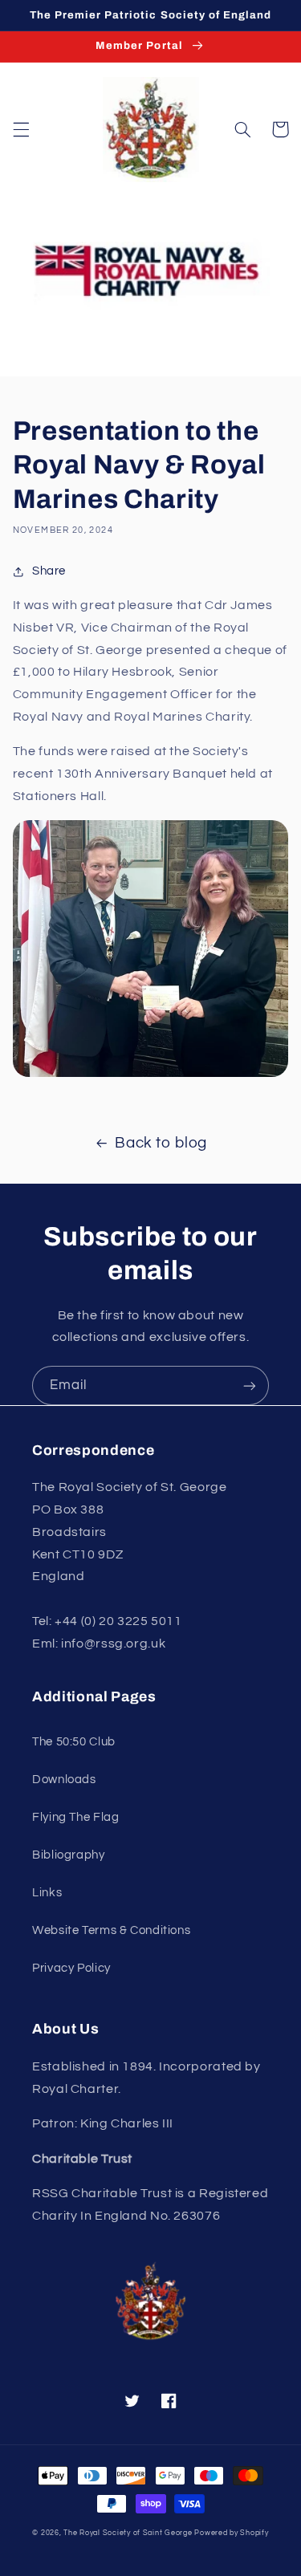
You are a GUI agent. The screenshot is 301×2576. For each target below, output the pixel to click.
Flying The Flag (75, 1817)
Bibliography (69, 1855)
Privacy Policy (71, 1968)
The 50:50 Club (74, 1742)
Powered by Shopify (231, 2533)
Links (47, 1893)
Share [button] (49, 571)
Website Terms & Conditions (111, 1930)
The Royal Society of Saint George (128, 2533)
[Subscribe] (250, 1386)
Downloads (64, 1780)
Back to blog (161, 1143)
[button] (21, 129)
